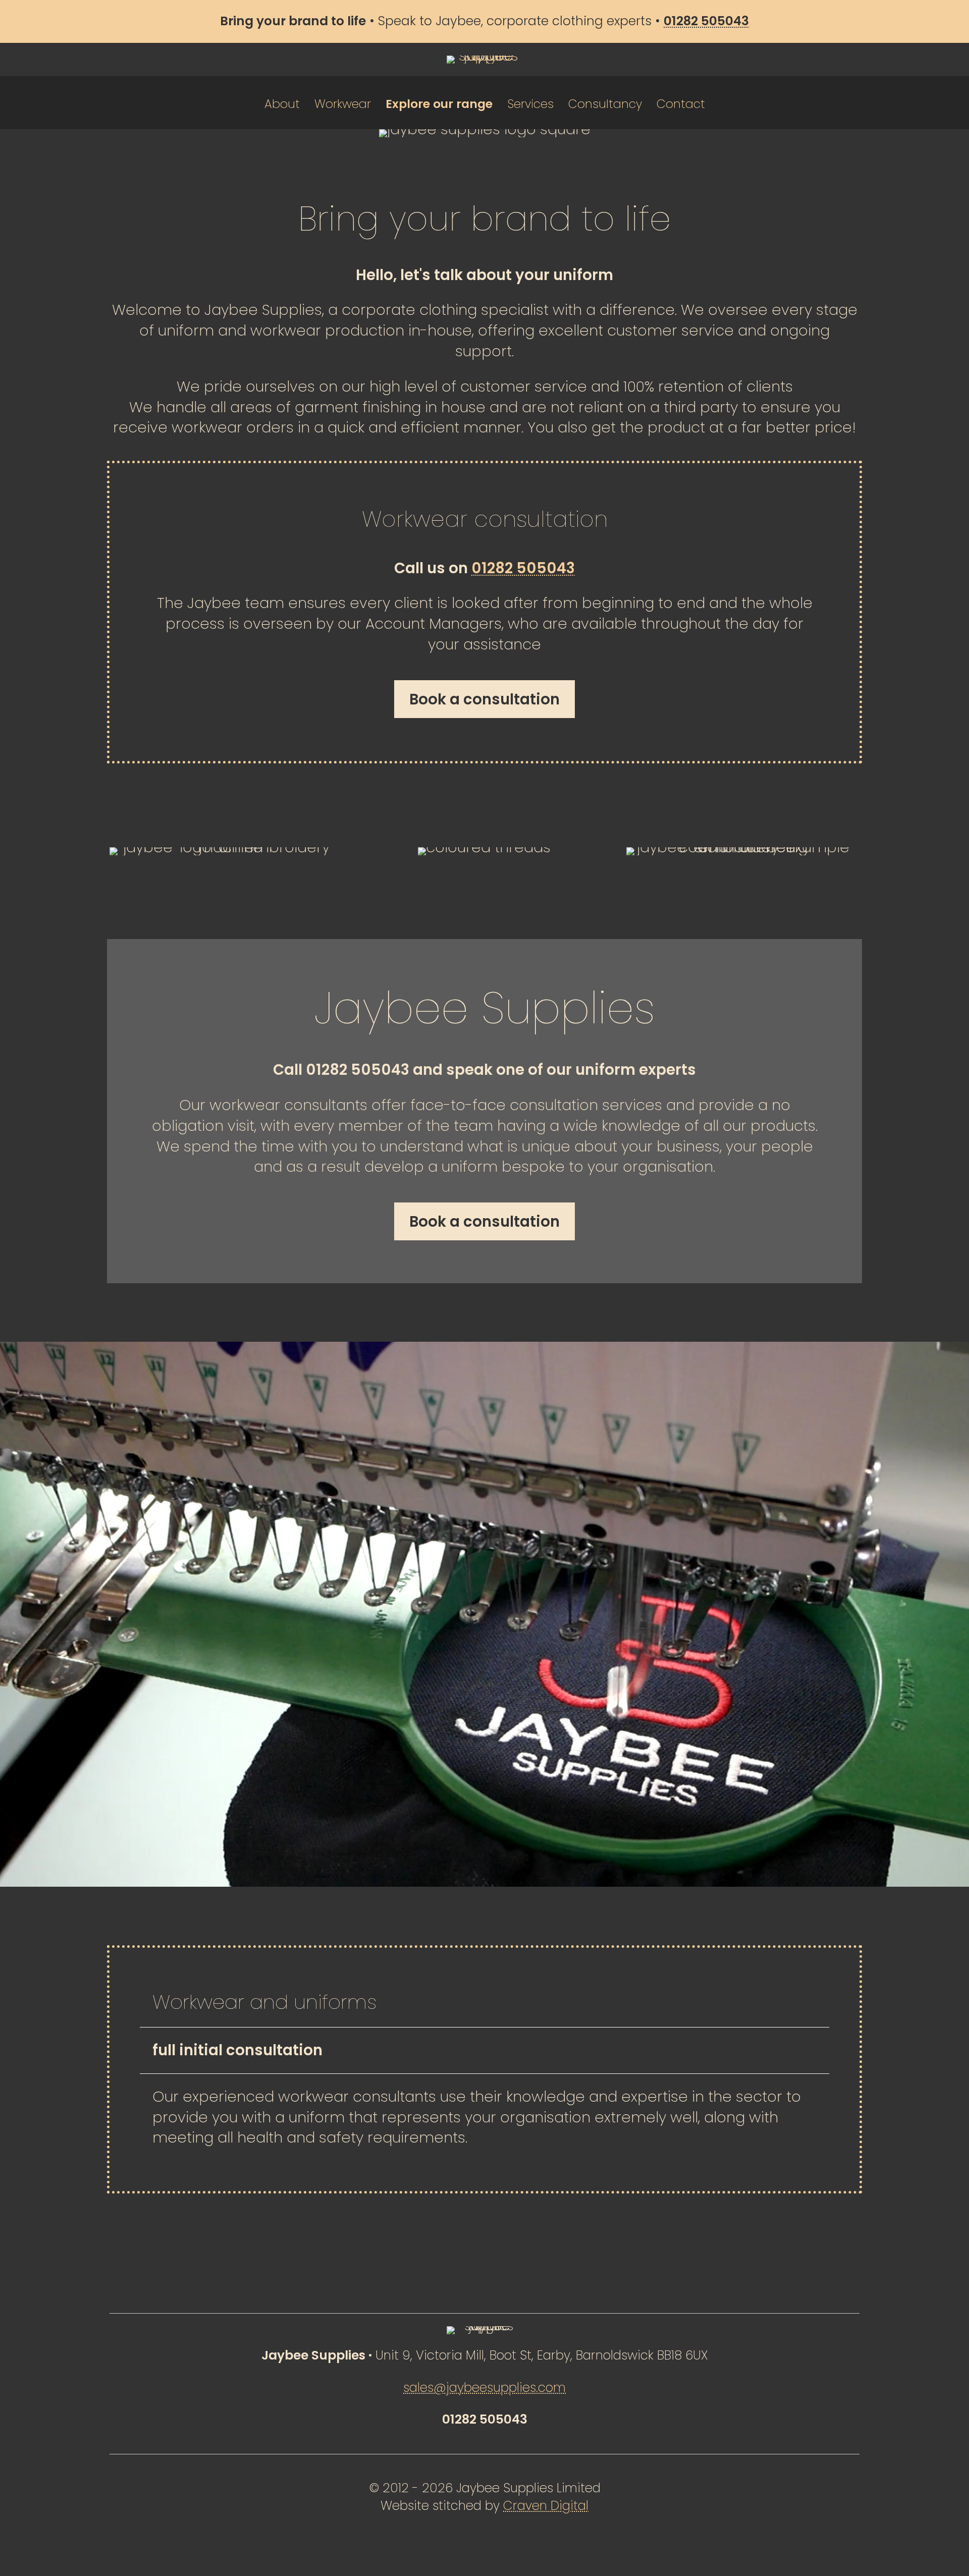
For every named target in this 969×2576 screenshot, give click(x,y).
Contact (681, 104)
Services (530, 104)
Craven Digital (546, 2506)
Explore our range (439, 104)
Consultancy (605, 104)
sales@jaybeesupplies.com (484, 2388)
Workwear (343, 104)
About (282, 104)
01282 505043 (523, 568)
